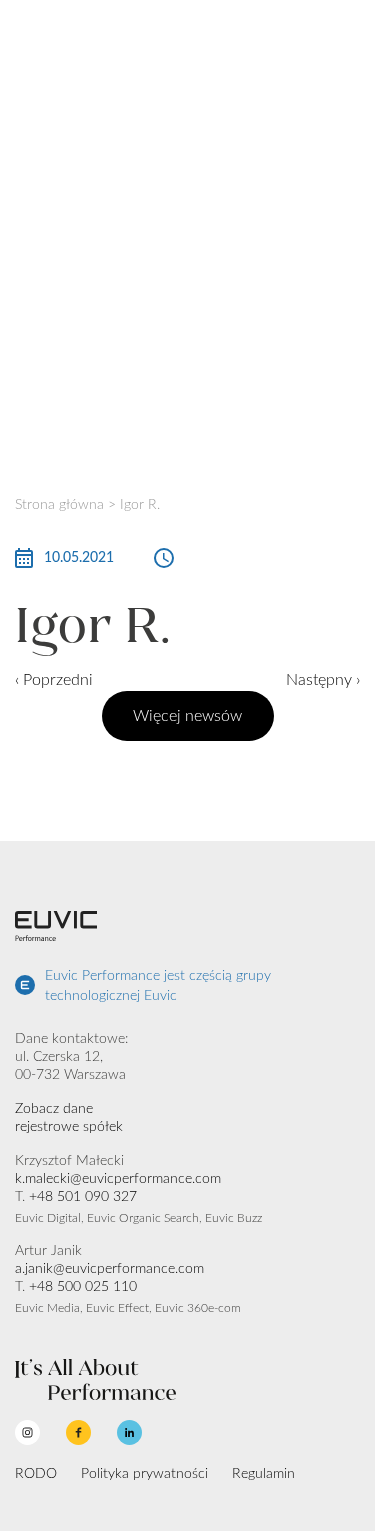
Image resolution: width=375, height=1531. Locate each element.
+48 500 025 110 (83, 1287)
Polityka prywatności (144, 1474)
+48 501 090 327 (83, 1197)
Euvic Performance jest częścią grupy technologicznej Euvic (158, 986)
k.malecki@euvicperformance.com (118, 1179)
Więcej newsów (187, 716)
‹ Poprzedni (54, 680)
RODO (36, 1474)
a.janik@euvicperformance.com (109, 1269)
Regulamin (263, 1474)
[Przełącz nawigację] (349, 31)
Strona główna (59, 505)
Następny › (323, 680)
